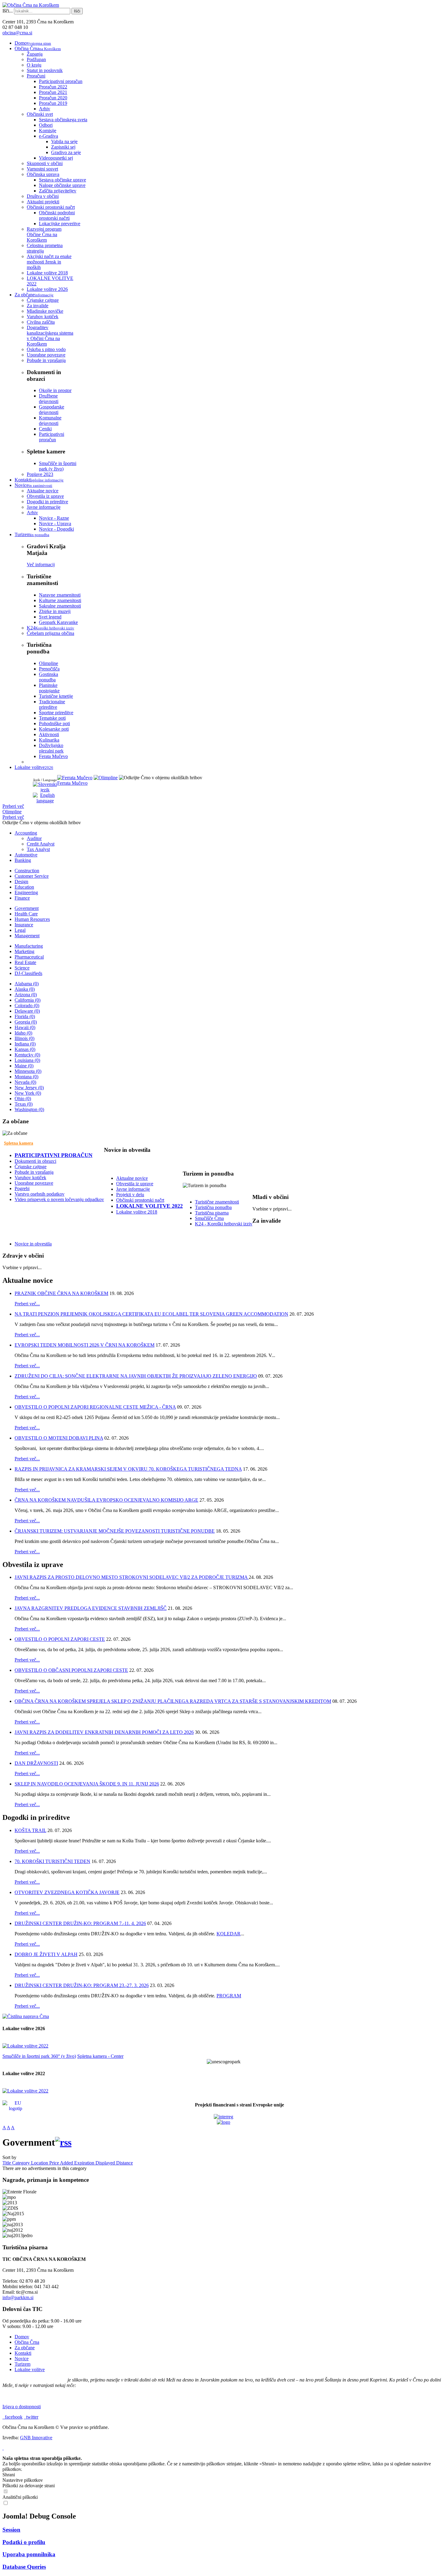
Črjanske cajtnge (31, 1167)
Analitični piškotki (20, 2497)
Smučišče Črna (209, 1218)
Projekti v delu (130, 1195)
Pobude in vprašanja (34, 1172)
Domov (22, 2337)
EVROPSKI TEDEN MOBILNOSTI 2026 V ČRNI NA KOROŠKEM (85, 1345)
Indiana (25, 1044)
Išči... (8, 11)
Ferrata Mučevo (72, 783)
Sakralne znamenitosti (60, 606)
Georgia (26, 1022)
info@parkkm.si (18, 2297)
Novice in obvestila (33, 1244)
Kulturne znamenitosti (60, 600)
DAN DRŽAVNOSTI (36, 1763)
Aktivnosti (49, 734)
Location (40, 2163)
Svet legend (50, 617)
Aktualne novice (132, 1178)
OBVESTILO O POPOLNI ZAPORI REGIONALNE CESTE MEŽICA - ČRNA (95, 1407)
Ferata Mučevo (53, 756)
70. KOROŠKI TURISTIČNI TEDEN (52, 1861)
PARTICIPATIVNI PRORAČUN (54, 1155)
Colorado (27, 1006)
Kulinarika (49, 740)
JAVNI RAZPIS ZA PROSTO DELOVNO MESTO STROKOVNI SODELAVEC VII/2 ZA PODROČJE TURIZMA (132, 1577)
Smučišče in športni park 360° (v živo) (39, 2056)
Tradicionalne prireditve (52, 704)
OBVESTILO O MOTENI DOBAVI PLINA (59, 1438)
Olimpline (49, 663)
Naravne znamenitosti (60, 595)
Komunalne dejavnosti (50, 420)
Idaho (23, 1033)
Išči (77, 11)
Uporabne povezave (34, 1183)
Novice (22, 2359)
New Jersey (29, 1088)
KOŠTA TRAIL (30, 1830)
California (28, 1000)
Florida (25, 1016)
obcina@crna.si (17, 33)
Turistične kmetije (56, 696)
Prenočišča (49, 669)
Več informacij (41, 565)
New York (28, 1093)
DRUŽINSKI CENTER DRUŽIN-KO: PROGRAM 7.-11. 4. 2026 (80, 1923)
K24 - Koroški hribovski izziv (224, 1224)
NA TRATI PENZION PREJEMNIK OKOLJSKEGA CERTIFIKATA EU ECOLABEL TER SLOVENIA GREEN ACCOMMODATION (151, 1314)
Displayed (106, 2163)
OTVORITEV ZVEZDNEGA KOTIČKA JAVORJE (67, 1892)
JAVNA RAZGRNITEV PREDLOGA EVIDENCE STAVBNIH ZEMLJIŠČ (91, 1608)
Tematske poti (52, 718)
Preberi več (13, 806)
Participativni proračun (52, 437)
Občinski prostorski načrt (140, 1200)
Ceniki (45, 429)
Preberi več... (27, 1304)
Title (7, 2163)
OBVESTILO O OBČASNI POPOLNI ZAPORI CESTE (71, 1670)
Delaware (27, 1011)
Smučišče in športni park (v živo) (58, 466)
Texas (24, 1104)
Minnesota (28, 1071)
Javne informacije (133, 1189)
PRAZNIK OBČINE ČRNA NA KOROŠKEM (61, 1293)
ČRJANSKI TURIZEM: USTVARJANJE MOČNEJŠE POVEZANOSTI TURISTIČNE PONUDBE (115, 1531)
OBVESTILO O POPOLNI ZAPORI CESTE (60, 1639)
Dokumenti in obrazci (35, 1161)
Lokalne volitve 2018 (137, 1212)
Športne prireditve (56, 713)
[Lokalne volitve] (25, 2046)
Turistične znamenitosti (217, 1202)
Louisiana (27, 1060)
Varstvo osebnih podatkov (40, 1194)
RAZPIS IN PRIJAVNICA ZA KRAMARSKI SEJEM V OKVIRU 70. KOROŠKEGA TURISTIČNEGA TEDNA (128, 1469)
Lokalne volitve (30, 2369)
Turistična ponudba (213, 1207)
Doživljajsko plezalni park (51, 748)
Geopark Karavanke (58, 622)
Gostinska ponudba (49, 677)
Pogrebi (22, 1188)
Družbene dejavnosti (49, 399)
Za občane (25, 2348)
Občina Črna (27, 2342)
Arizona (26, 995)
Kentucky (27, 1055)
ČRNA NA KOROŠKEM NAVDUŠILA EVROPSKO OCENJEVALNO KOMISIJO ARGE (106, 1500)
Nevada (25, 1082)
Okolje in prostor (55, 390)
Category (22, 2163)
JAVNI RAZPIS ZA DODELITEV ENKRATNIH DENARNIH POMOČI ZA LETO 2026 (104, 1732)
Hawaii (25, 1027)
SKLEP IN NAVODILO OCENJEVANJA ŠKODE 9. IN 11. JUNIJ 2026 (87, 1784)
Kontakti (23, 2353)
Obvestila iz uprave (135, 1184)
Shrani (9, 2475)
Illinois (24, 1038)
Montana (26, 1077)
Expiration (85, 2163)
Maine (24, 1066)
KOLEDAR (229, 1934)
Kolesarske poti (54, 729)
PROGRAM (229, 1996)
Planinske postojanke (49, 688)
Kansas (25, 1049)
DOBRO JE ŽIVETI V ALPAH (46, 1954)
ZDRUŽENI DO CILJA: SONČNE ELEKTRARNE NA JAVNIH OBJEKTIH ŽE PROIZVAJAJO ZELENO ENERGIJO (136, 1376)
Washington (29, 1109)
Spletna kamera (19, 1143)
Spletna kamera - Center (100, 2056)
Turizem (23, 2364)
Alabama (27, 984)
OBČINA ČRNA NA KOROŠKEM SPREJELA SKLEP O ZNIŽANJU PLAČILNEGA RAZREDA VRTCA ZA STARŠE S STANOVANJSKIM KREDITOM (173, 1701)
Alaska (25, 989)
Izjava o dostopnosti (22, 2407)
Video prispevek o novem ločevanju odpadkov (59, 1199)
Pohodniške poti (54, 723)
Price (55, 2163)
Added (67, 2163)
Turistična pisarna (212, 1213)
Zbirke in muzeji (55, 611)
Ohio (23, 1099)
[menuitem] (33, 43)
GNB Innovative (36, 2438)
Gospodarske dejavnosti (52, 410)
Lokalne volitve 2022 (149, 1206)
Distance (125, 2163)
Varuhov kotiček (30, 1178)
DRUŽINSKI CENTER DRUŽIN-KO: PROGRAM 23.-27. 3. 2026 (82, 1985)
